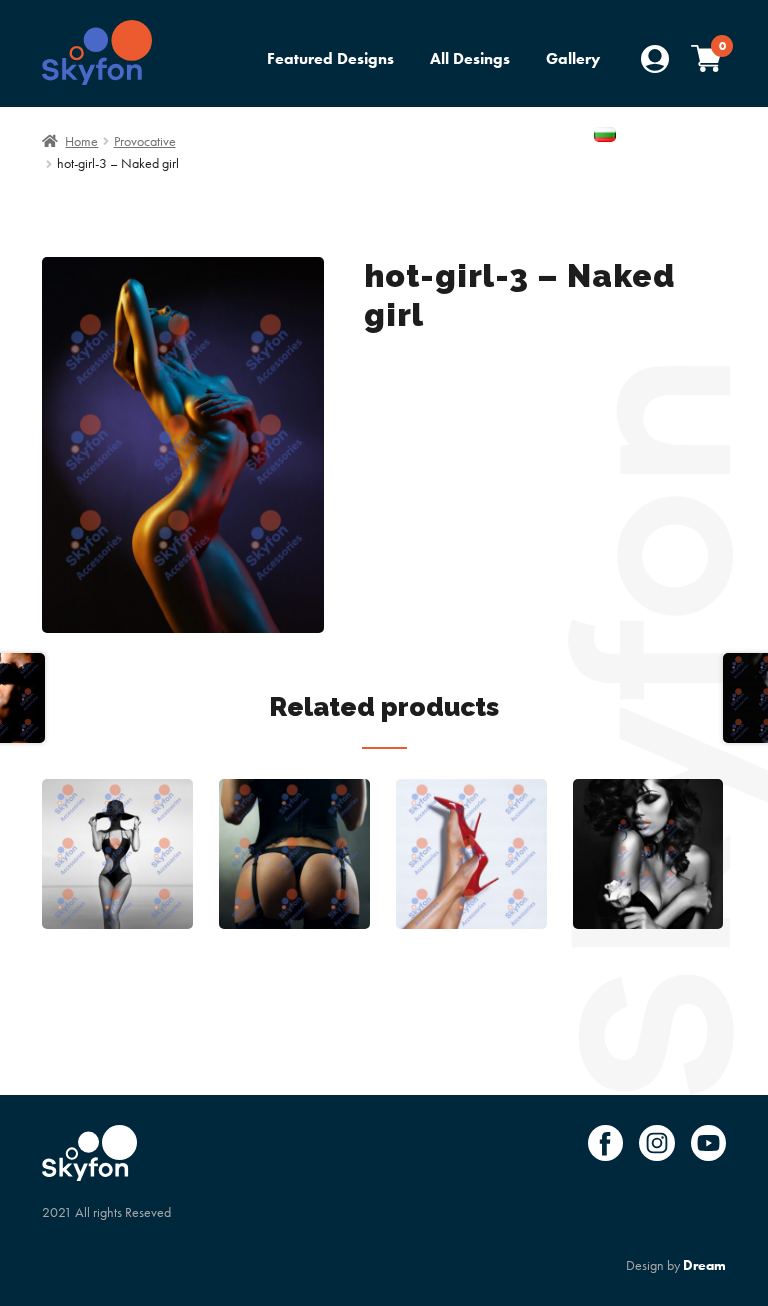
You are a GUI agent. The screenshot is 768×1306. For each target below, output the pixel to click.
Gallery (573, 58)
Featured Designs (330, 58)
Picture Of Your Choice (493, 136)
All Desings (470, 58)
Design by (676, 1265)
